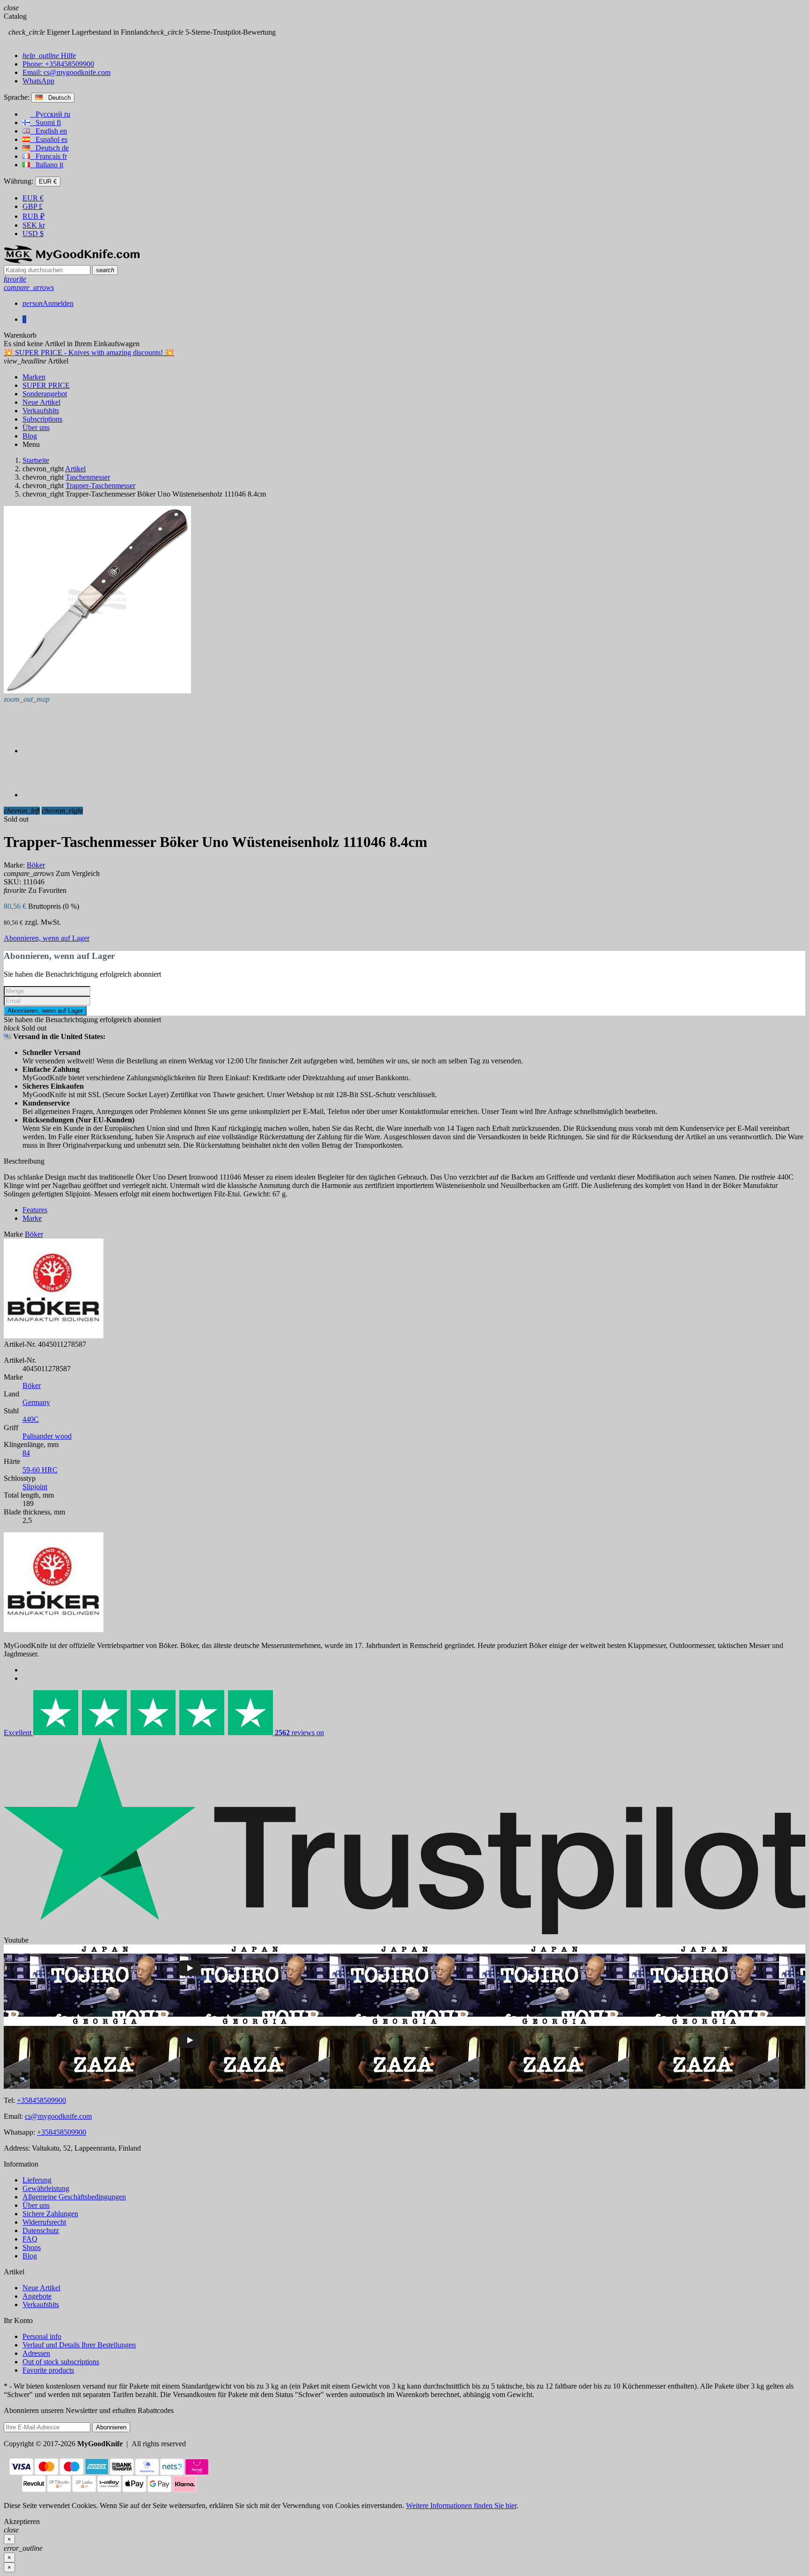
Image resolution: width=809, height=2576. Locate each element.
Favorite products (48, 2370)
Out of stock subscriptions (61, 2362)
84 (26, 1453)
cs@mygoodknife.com (58, 2116)
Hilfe (49, 56)
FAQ (30, 2239)
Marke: (14, 865)
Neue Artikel (41, 2288)
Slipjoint (35, 1487)
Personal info (42, 2336)
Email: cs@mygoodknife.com (66, 72)
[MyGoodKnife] (72, 261)
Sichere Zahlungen (50, 2214)
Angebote (37, 2296)
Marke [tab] (32, 1218)
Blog (30, 2256)
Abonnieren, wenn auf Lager (47, 938)
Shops (32, 2247)
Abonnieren (111, 2427)
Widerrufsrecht (44, 2222)
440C (31, 1419)
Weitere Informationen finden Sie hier (461, 2505)
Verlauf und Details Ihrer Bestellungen (79, 2345)
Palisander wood (47, 1436)
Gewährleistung (46, 2188)
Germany (36, 1402)
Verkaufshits (41, 2305)
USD (33, 234)
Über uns (36, 2205)
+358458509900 (41, 2100)
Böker (32, 1385)
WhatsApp (38, 81)
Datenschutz (41, 2231)
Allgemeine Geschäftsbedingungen (74, 2197)
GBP (33, 206)
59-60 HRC (40, 1470)
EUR (33, 198)
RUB (33, 216)
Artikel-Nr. (20, 1344)
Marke (13, 1234)
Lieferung (37, 2180)
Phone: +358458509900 (58, 64)
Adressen (36, 2353)
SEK (34, 225)
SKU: (12, 882)
